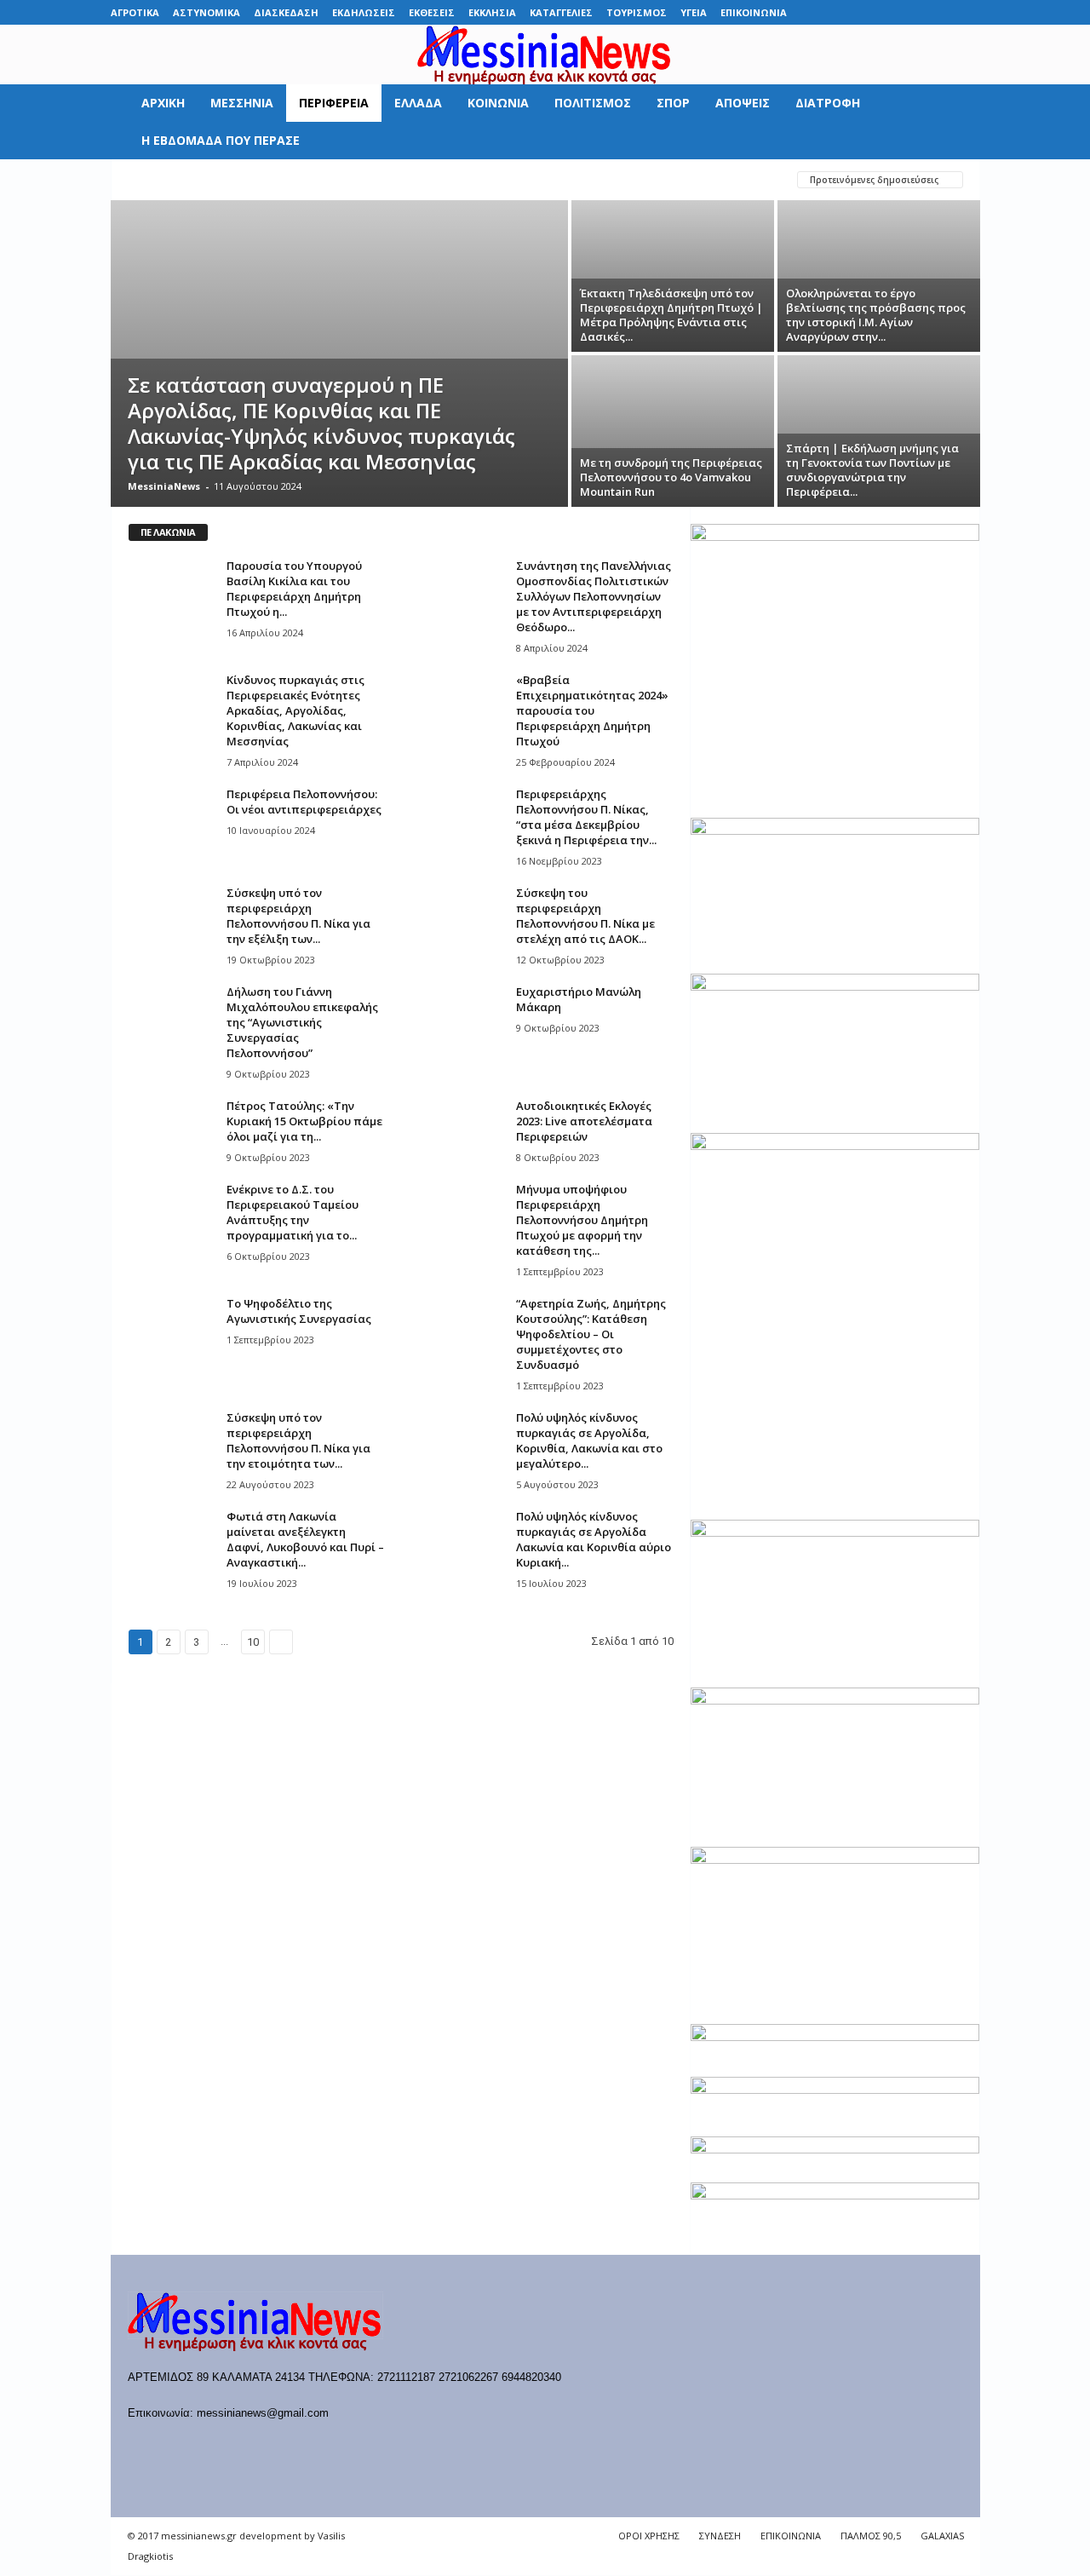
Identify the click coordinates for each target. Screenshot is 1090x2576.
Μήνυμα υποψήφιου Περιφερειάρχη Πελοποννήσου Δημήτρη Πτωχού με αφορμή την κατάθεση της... (582, 1220)
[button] (955, 122)
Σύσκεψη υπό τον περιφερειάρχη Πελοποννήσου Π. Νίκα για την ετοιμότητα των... (298, 1440)
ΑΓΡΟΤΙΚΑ (135, 12)
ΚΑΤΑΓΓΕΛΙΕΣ (561, 12)
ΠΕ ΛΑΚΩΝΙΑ (426, 179)
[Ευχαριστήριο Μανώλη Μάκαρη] (461, 1016)
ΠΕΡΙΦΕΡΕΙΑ (334, 103)
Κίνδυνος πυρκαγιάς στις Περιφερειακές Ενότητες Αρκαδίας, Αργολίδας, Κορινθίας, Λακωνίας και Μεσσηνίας (295, 710)
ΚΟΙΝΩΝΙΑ (498, 103)
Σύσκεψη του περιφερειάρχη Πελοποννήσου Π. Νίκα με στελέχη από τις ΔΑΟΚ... (585, 916)
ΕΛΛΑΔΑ (418, 103)
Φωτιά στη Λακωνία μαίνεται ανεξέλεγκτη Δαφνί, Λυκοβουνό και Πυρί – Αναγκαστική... (305, 1539)
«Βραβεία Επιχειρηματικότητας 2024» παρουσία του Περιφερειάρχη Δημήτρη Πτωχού (592, 710)
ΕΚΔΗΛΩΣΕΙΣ (364, 12)
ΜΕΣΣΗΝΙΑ (242, 103)
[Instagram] (915, 12)
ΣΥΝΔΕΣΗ (720, 2536)
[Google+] (888, 12)
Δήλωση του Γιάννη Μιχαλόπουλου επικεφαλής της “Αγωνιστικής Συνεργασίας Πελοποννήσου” (302, 1022)
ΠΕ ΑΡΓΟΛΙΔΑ (164, 179)
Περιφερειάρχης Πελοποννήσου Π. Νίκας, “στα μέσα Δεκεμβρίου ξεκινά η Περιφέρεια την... (586, 817)
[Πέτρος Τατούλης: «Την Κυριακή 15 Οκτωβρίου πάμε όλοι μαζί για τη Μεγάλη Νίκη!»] (171, 1130)
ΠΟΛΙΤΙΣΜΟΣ (593, 103)
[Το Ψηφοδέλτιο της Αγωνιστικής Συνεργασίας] (171, 1328)
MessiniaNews (164, 486)
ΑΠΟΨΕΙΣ (743, 103)
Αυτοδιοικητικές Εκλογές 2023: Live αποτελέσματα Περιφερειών (584, 1121)
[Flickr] (862, 12)
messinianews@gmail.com (263, 2413)
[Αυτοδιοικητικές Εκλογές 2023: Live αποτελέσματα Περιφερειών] (461, 1130)
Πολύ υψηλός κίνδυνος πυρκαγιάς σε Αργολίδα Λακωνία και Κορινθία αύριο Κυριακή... (594, 1539)
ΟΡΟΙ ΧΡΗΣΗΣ (649, 2536)
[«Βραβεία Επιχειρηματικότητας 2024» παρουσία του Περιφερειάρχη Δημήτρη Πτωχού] (461, 704)
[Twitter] (941, 12)
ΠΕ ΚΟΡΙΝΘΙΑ (338, 179)
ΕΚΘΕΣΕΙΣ (432, 12)
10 (253, 1642)
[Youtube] (967, 12)
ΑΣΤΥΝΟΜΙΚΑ (207, 12)
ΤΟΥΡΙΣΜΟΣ (637, 12)
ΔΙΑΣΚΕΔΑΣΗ (286, 12)
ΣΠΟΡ (673, 103)
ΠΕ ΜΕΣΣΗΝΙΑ (516, 179)
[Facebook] (835, 12)
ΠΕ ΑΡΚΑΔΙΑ (251, 179)
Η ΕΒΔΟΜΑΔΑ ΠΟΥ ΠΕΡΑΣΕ (221, 140)
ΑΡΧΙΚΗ (163, 103)
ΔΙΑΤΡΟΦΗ (828, 103)
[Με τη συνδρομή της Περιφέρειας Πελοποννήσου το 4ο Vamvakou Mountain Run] (673, 431)
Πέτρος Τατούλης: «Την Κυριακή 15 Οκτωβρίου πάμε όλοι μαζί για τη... (304, 1121)
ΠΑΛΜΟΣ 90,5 (871, 2536)
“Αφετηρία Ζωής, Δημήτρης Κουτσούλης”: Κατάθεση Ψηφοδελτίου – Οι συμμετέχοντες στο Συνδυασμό (591, 1334)
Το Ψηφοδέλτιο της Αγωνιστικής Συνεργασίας (299, 1311)
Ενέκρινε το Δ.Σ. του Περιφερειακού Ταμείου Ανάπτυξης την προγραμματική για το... (293, 1212)
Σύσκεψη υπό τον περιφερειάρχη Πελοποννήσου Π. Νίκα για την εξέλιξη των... (298, 916)
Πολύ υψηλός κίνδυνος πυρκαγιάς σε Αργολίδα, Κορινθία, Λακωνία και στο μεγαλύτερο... (589, 1440)
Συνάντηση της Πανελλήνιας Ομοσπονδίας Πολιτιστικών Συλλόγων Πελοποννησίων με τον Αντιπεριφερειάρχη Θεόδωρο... (594, 596)
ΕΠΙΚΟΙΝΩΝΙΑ (754, 12)
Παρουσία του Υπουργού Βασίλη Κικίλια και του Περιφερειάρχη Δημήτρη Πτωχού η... (294, 589)
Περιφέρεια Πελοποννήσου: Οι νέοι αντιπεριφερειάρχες (304, 802)
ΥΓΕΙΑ (694, 12)
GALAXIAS (942, 2536)
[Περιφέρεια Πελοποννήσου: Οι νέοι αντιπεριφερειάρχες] (171, 818)
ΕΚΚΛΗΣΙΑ (492, 12)
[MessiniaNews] (545, 55)
